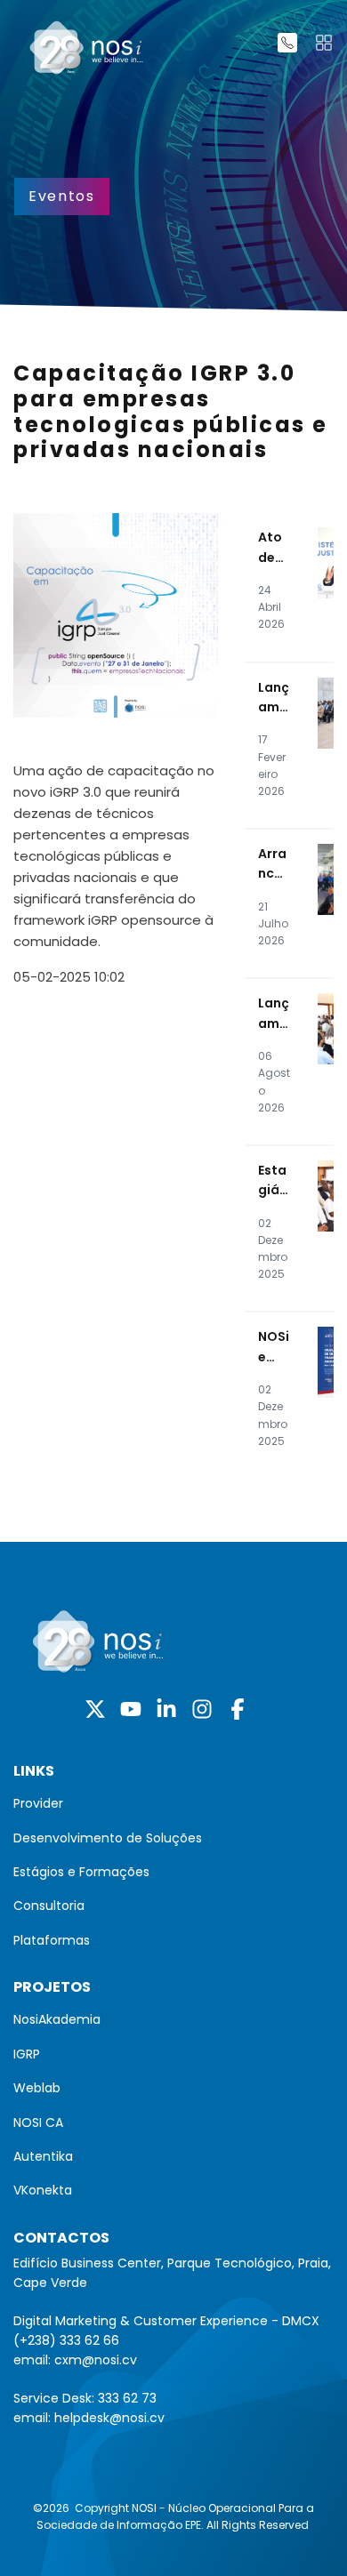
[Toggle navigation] (324, 43)
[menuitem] (173, 1803)
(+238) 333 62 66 (66, 2340)
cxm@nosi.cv (96, 2360)
